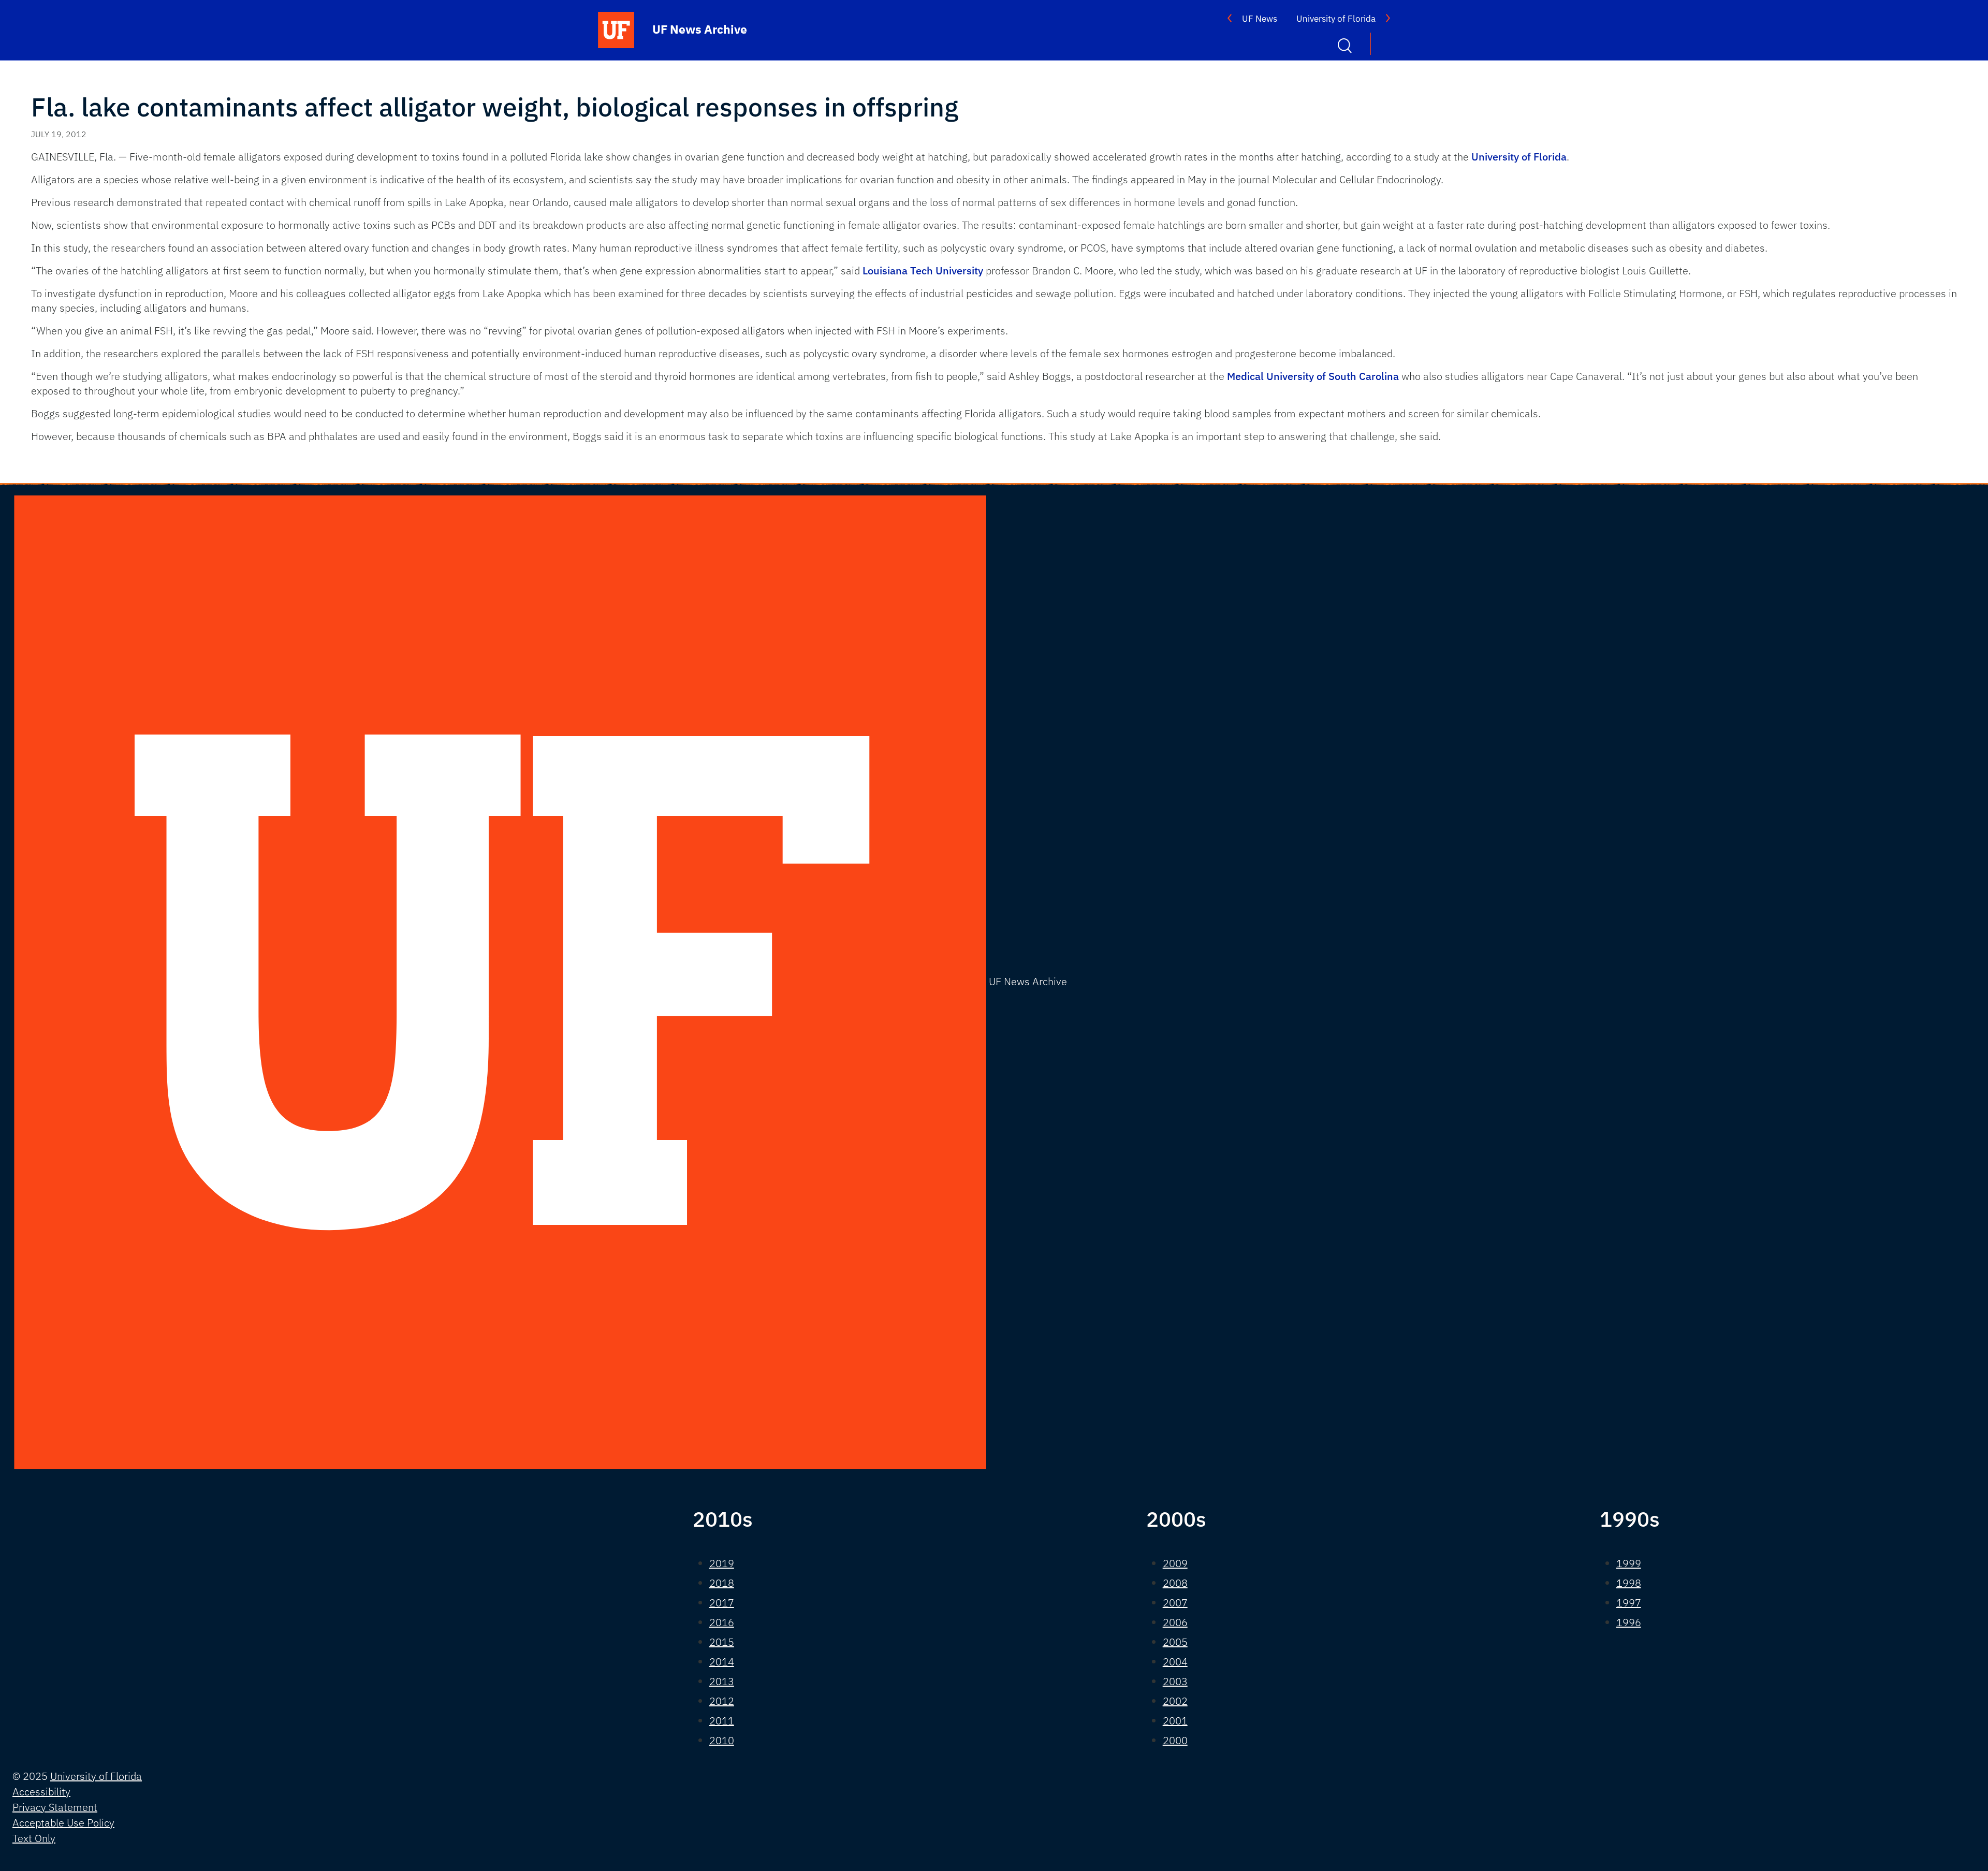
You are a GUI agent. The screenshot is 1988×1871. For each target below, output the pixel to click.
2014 (722, 1662)
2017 (722, 1603)
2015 (722, 1642)
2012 (722, 1701)
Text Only (34, 1838)
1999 (1629, 1563)
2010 (722, 1740)
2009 (1175, 1563)
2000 (1175, 1740)
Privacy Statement (55, 1807)
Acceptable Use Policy (63, 1823)
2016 (722, 1622)
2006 (1175, 1622)
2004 (1175, 1662)
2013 (722, 1681)
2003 (1175, 1681)
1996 (1629, 1622)
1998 (1629, 1583)
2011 (722, 1721)
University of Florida (1336, 19)
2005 (1175, 1642)
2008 (1175, 1583)
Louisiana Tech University (923, 271)
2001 (1175, 1721)
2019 (722, 1563)
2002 (1175, 1701)
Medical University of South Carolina (1313, 376)
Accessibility (41, 1792)
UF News (1260, 19)
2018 (722, 1583)
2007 (1175, 1603)
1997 (1629, 1603)
